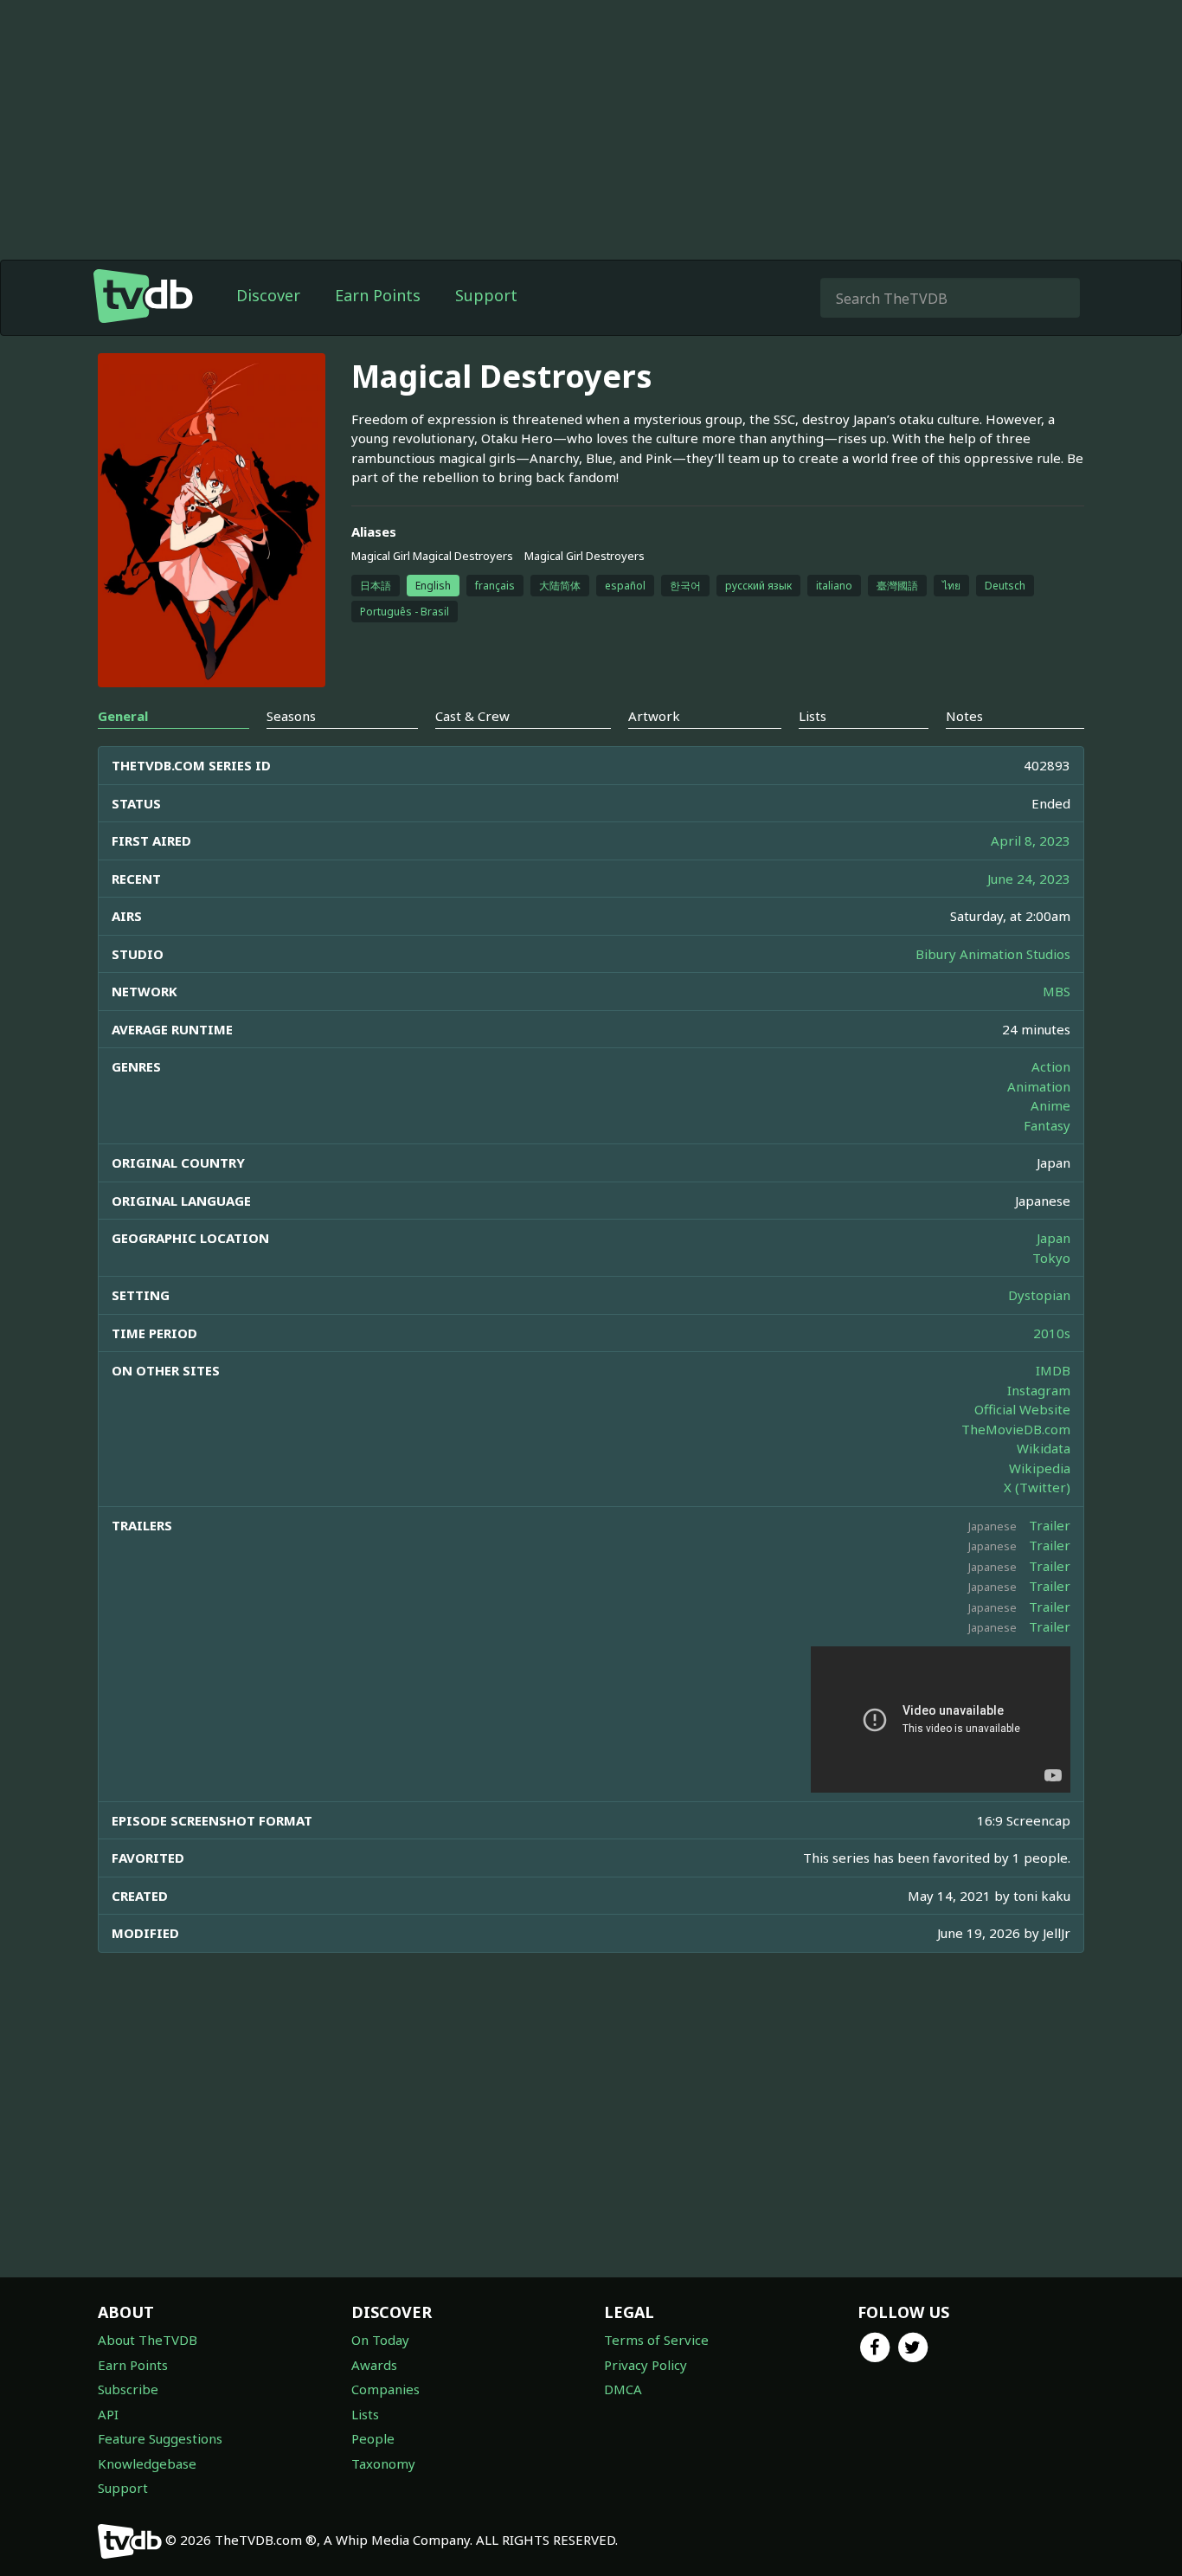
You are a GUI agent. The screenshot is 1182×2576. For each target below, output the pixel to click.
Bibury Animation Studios (993, 954)
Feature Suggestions (160, 2438)
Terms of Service (656, 2340)
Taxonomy (383, 2463)
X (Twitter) (1037, 1487)
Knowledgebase (147, 2463)
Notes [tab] (964, 716)
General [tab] (123, 716)
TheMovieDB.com (1016, 1429)
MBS (1057, 991)
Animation (1039, 1086)
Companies (385, 2389)
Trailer (1050, 1525)
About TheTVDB (148, 2340)
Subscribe (128, 2389)
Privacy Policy (646, 2365)
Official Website (1022, 1409)
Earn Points (378, 295)
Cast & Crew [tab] (472, 716)
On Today (380, 2340)
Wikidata (1044, 1448)
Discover (268, 295)
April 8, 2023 (1031, 840)
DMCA (623, 2389)
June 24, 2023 (1029, 879)
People (373, 2438)
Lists (365, 2414)
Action (1051, 1066)
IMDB (1053, 1370)
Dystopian (1039, 1295)
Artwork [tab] (654, 716)
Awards (374, 2365)
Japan (1054, 1238)
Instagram (1039, 1390)
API (108, 2414)
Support (486, 295)
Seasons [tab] (291, 716)
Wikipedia (1040, 1468)
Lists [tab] (813, 716)
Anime (1050, 1105)
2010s (1052, 1333)
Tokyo (1051, 1258)
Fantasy (1047, 1125)
